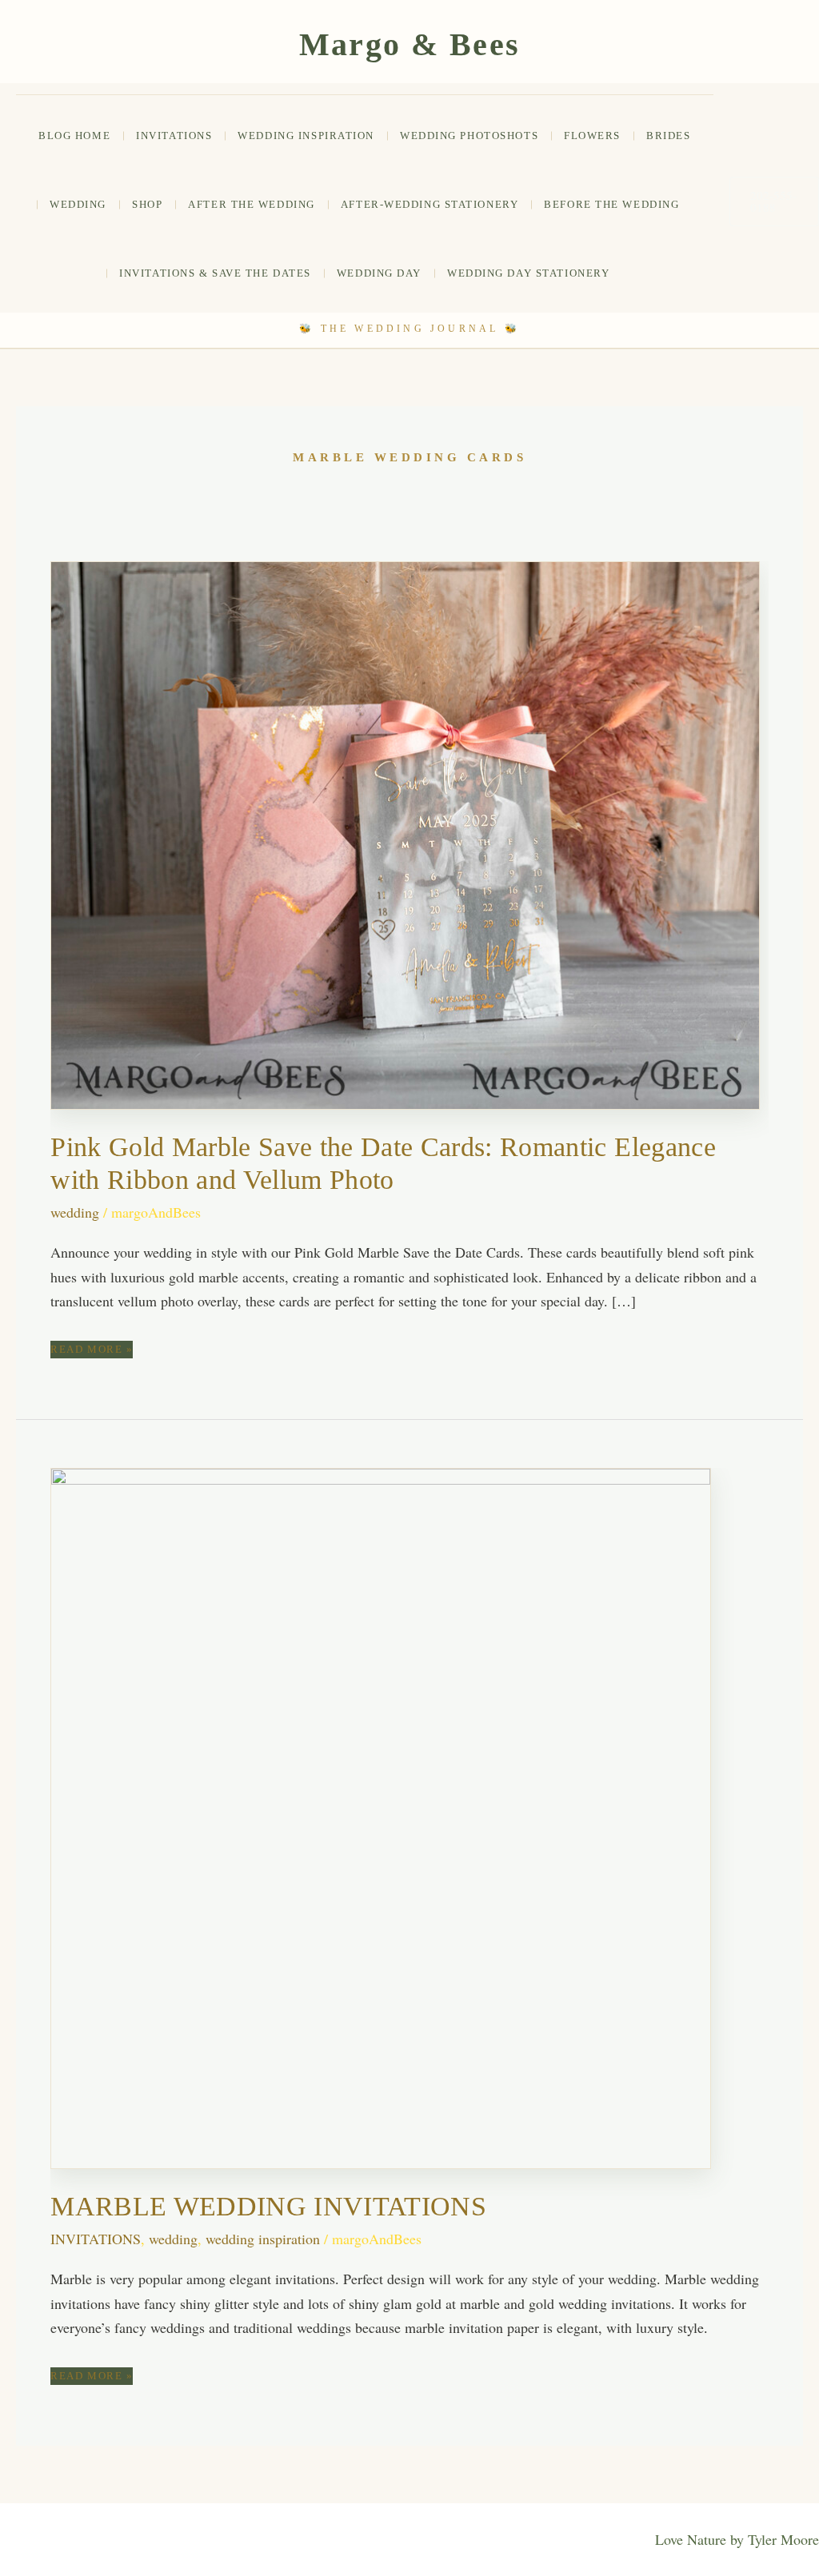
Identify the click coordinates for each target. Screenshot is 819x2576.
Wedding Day (379, 273)
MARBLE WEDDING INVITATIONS (268, 2206)
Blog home (74, 136)
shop (147, 204)
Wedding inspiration (306, 136)
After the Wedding (252, 204)
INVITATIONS (174, 136)
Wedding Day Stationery (528, 273)
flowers (592, 136)
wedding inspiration (263, 2239)
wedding (78, 204)
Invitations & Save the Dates (215, 273)
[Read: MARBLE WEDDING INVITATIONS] (381, 1816)
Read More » (92, 1350)
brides (668, 136)
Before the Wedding (611, 204)
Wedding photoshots (469, 136)
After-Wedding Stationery (429, 204)
